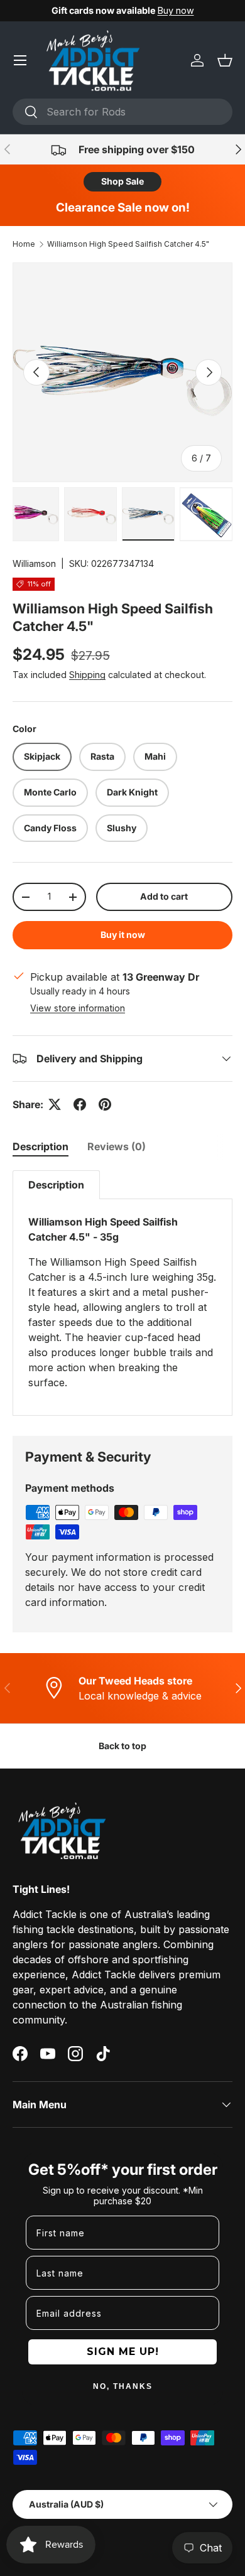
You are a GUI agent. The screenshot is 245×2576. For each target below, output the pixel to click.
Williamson (34, 563)
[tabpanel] (122, 1293)
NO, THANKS (123, 2386)
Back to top (122, 1746)
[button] (225, 60)
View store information (78, 1008)
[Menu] (20, 60)
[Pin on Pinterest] (105, 1104)
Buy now (176, 10)
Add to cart (164, 896)
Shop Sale (122, 181)
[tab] (41, 1146)
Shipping (87, 675)
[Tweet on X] (55, 1104)
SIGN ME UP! (123, 2352)
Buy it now (123, 935)
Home (24, 244)
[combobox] (122, 112)
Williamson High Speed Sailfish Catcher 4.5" (128, 244)
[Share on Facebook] (80, 1104)
